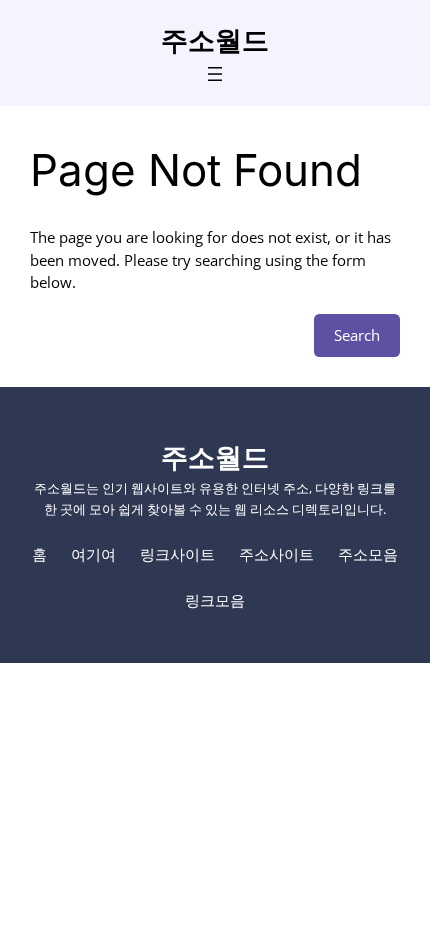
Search (357, 335)
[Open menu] (215, 74)
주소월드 (215, 40)
